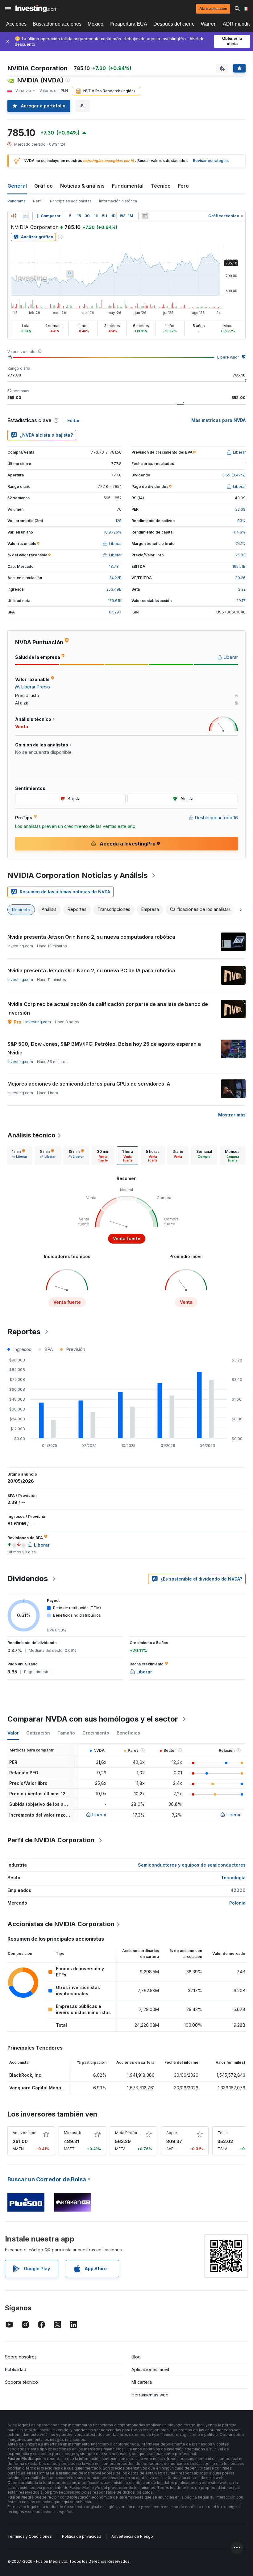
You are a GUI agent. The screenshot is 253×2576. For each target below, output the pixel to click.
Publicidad (16, 2369)
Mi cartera (142, 2382)
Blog (136, 2357)
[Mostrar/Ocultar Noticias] (145, 216)
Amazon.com (25, 2133)
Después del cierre (174, 24)
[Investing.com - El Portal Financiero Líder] (36, 9)
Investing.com (20, 980)
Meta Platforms (129, 2133)
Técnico (161, 186)
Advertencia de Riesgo (132, 2536)
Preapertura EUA (128, 24)
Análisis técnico (31, 1135)
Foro (183, 186)
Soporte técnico (21, 2382)
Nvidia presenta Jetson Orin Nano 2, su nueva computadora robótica (91, 937)
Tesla (223, 2133)
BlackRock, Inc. (26, 2075)
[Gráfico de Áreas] (25, 216)
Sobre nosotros (21, 2357)
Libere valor (228, 357)
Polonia (237, 1903)
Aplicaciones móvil (150, 2369)
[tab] (19, 1156)
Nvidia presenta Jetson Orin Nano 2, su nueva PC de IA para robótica (91, 970)
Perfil (38, 201)
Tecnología (233, 1878)
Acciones (16, 24)
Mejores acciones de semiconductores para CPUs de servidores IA (89, 1084)
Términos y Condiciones (30, 2536)
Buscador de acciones (57, 24)
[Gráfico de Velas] (14, 216)
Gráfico (44, 186)
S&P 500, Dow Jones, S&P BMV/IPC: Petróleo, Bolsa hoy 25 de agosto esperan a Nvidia (104, 1048)
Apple (172, 2133)
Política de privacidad (82, 2536)
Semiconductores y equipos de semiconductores (192, 1865)
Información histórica (118, 201)
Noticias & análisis (82, 186)
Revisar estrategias (211, 161)
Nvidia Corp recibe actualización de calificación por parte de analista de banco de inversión (108, 1008)
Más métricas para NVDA (218, 420)
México (95, 24)
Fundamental (128, 186)
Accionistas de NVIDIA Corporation (61, 1924)
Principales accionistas (71, 201)
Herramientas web (150, 2395)
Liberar (99, 1815)
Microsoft (73, 2133)
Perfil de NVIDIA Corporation (51, 1840)
